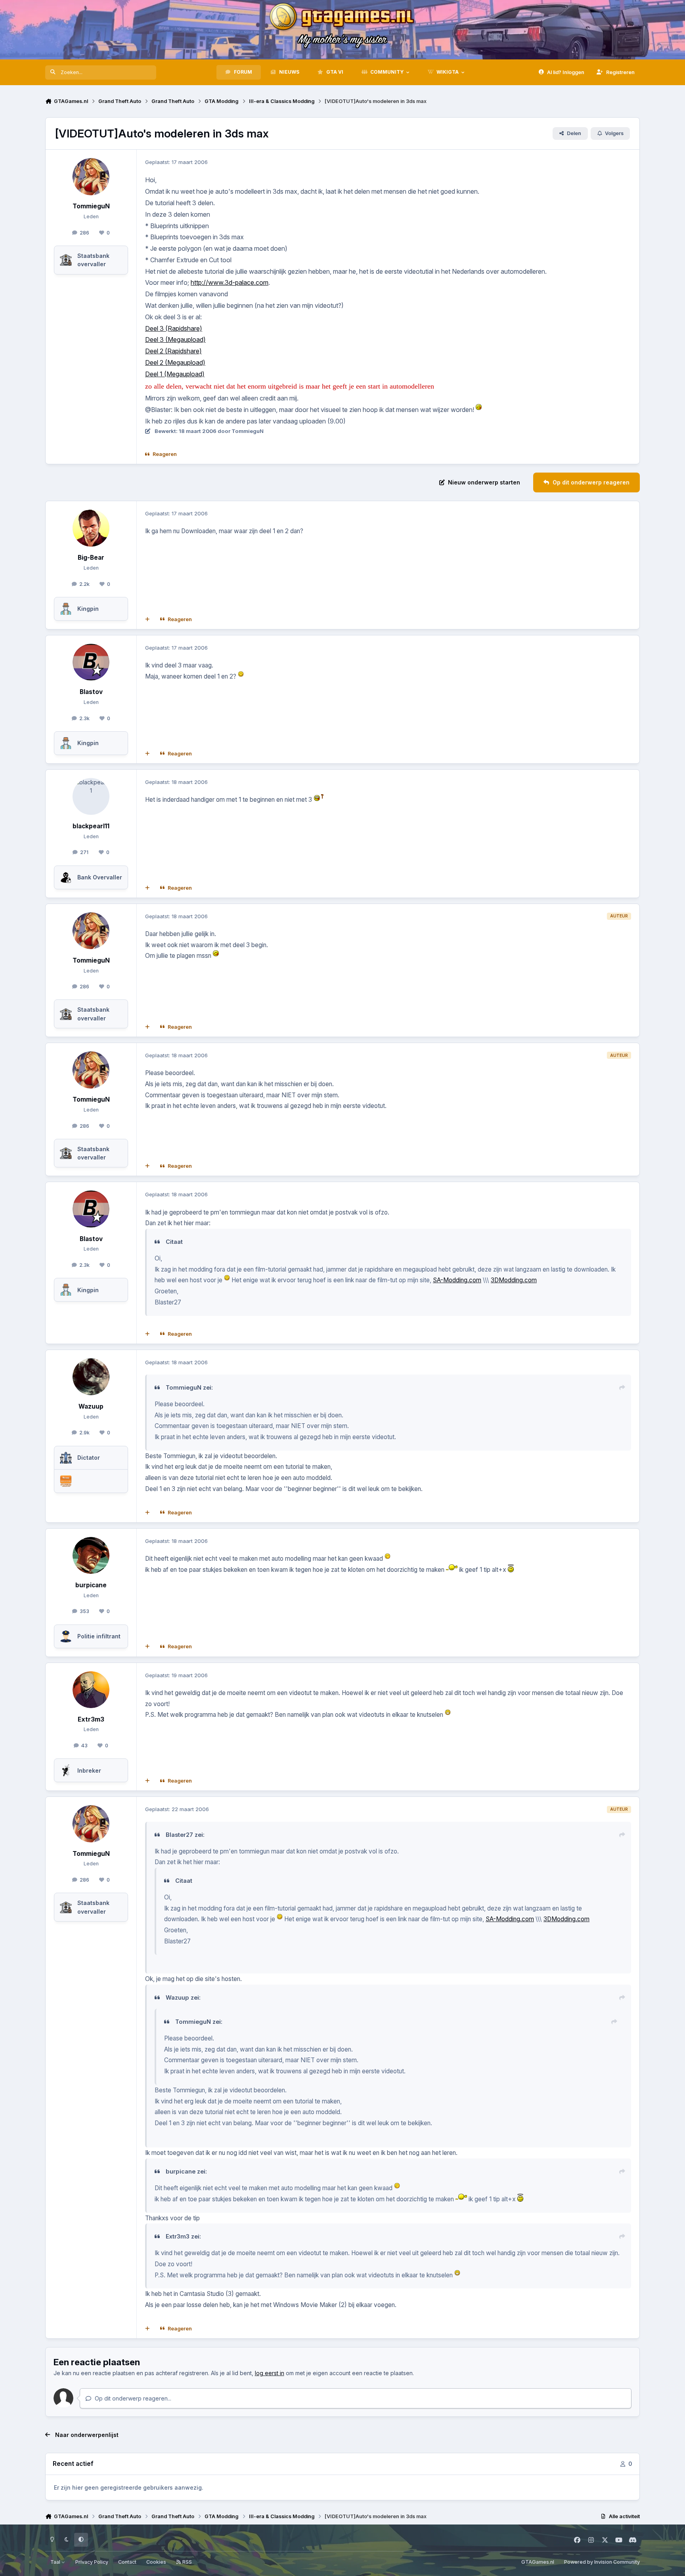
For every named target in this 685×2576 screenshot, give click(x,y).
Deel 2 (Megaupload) (175, 362)
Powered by (602, 2562)
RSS (187, 2562)
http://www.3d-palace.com (230, 282)
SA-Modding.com (457, 1280)
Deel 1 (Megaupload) (175, 374)
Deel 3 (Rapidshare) (174, 328)
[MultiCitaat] (147, 620)
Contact (127, 2562)
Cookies (156, 2562)
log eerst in (270, 2373)
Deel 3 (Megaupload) (175, 339)
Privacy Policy (92, 2562)
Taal (56, 2562)
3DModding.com (514, 1280)
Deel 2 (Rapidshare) (173, 351)
